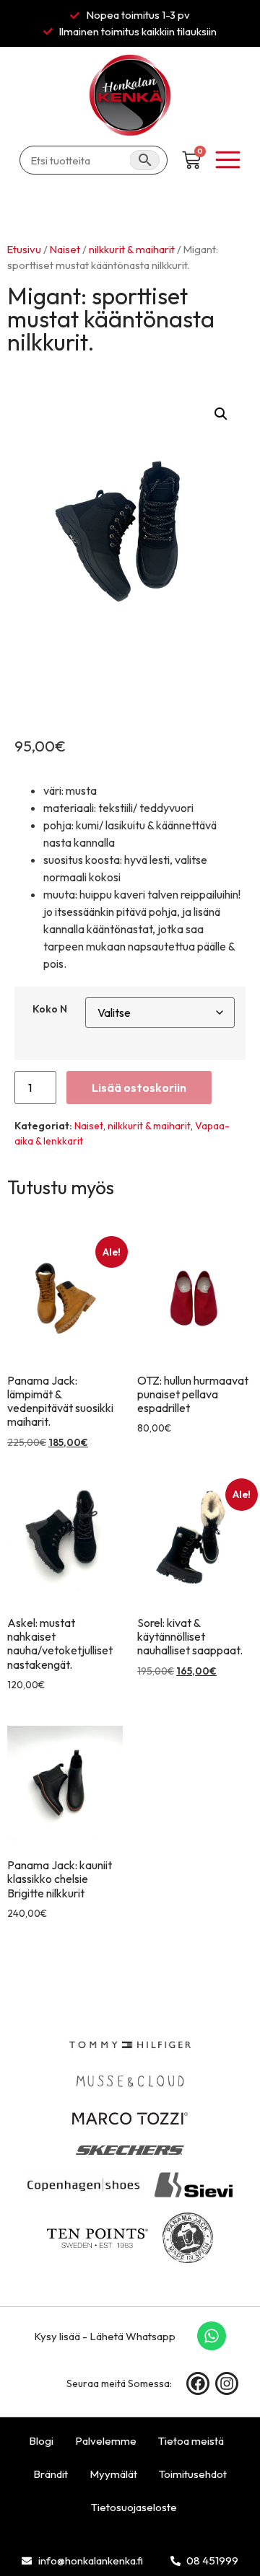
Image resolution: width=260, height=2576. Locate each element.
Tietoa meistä (191, 2441)
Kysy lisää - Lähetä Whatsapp (105, 2336)
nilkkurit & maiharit (132, 249)
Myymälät (113, 2474)
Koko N (50, 1009)
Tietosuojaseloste (134, 2507)
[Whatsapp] (212, 2336)
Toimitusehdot (193, 2474)
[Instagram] (227, 2383)
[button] (221, 414)
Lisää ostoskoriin (139, 1088)
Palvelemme (106, 2441)
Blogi (41, 2441)
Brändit (51, 2474)
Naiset (65, 249)
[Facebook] (198, 2383)
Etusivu (24, 249)
